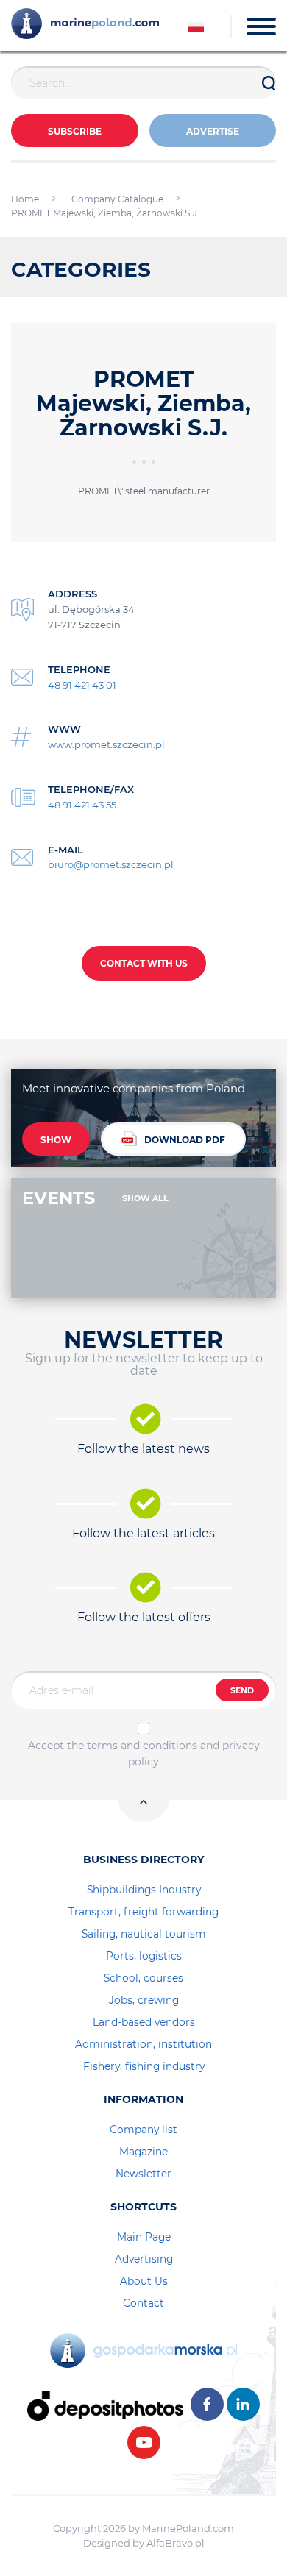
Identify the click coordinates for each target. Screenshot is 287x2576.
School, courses (143, 1978)
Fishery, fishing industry (144, 2066)
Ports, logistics (144, 1956)
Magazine (143, 2152)
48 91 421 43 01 (82, 685)
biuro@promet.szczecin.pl (111, 864)
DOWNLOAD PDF (185, 1140)
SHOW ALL (145, 1198)
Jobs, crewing (144, 2000)
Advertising (144, 2259)
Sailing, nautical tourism (144, 1934)
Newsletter (143, 2174)
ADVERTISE (213, 131)
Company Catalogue (117, 199)
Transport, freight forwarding (143, 1912)
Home (25, 199)
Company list (143, 2130)
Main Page (144, 2237)
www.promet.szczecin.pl (106, 744)
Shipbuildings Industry (144, 1890)
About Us (144, 2281)
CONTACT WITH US (144, 963)
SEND (242, 1690)
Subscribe (75, 131)
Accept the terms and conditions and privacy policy (144, 1754)
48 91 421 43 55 (82, 805)
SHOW (56, 1140)
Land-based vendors (144, 2022)
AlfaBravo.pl (176, 2543)
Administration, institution (143, 2044)
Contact (143, 2303)
